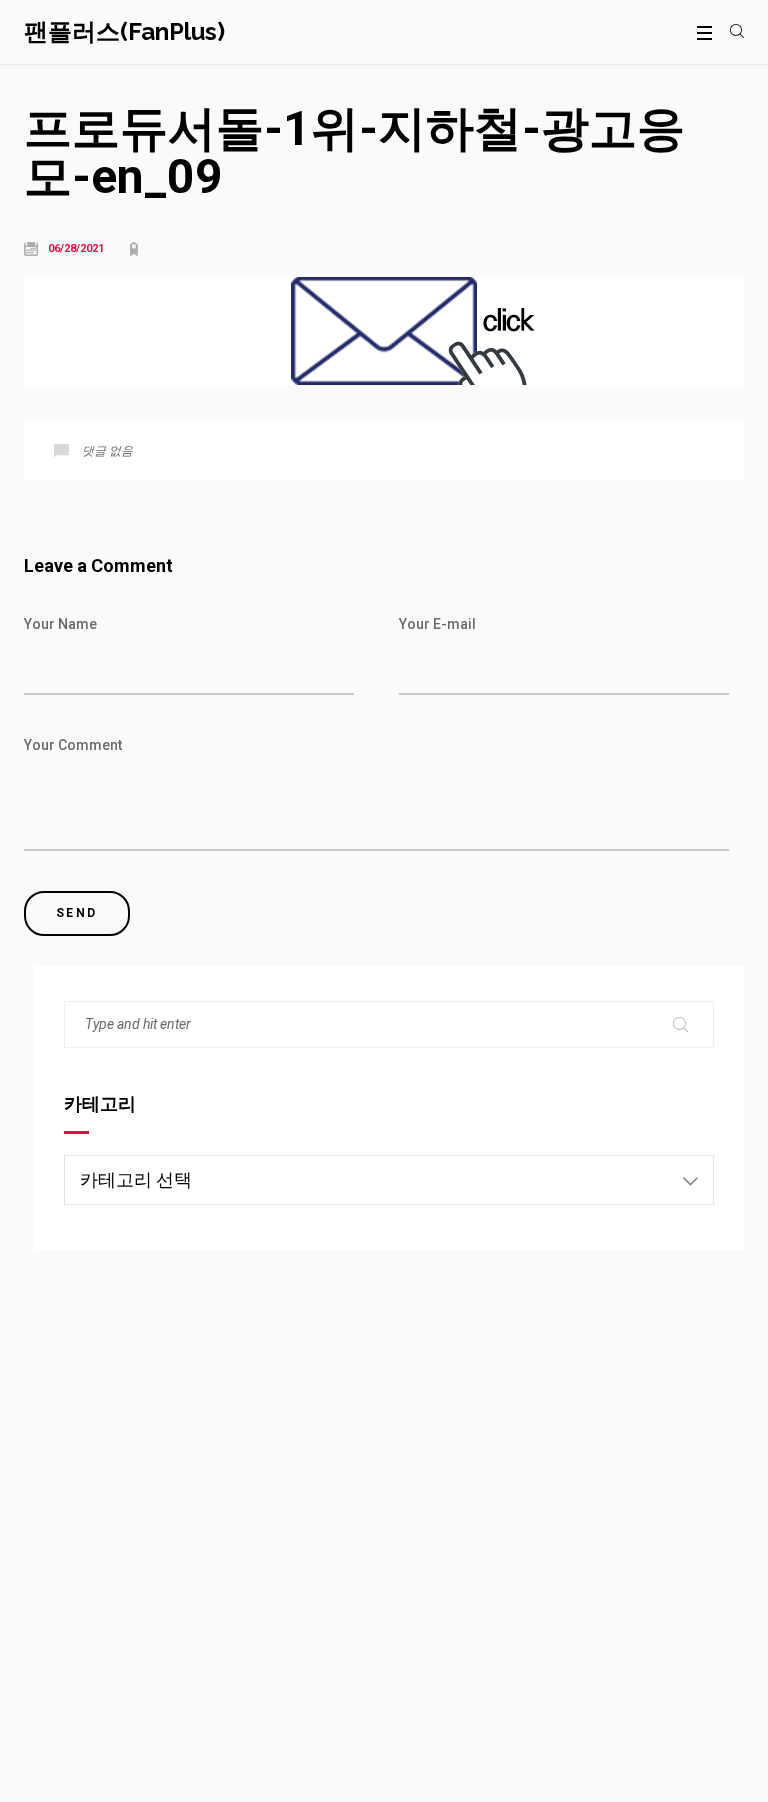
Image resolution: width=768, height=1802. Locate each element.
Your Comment (73, 745)
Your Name (60, 624)
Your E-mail (437, 624)
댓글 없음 (107, 451)
